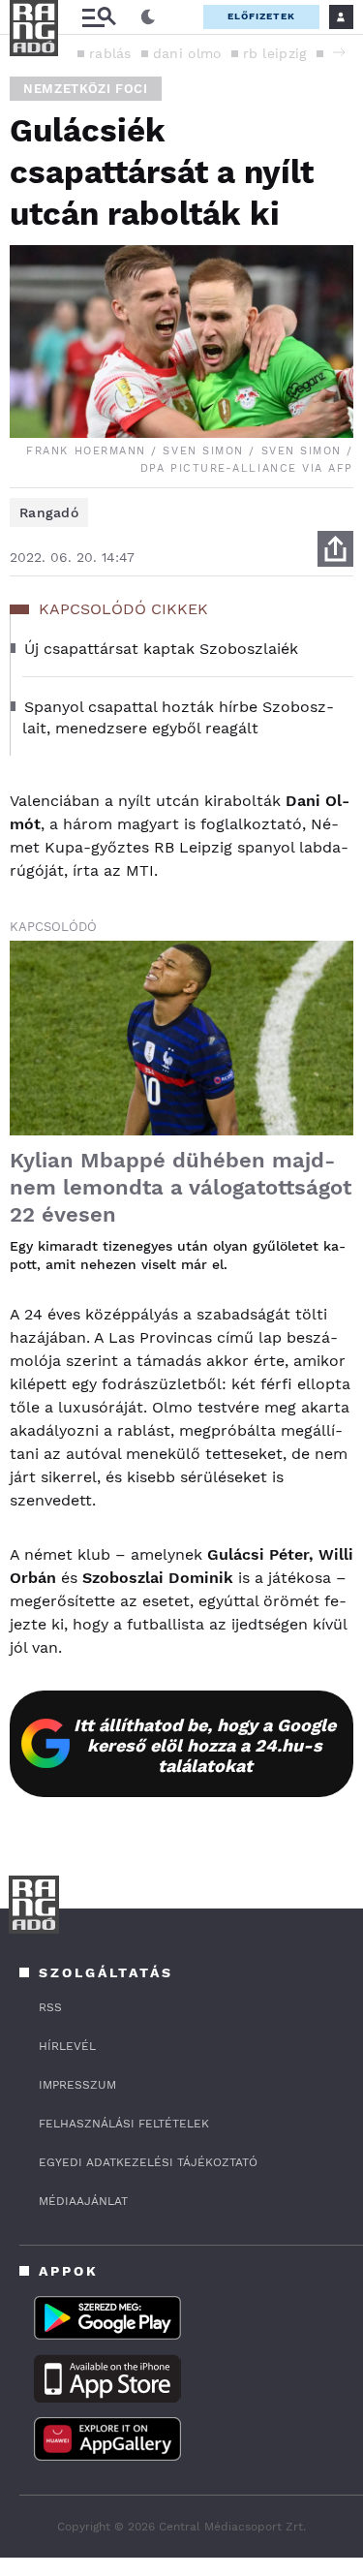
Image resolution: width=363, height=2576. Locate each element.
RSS (50, 2007)
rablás (110, 53)
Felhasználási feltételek (124, 2124)
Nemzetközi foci (86, 89)
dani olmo (187, 53)
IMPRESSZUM (77, 2085)
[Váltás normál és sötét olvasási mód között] (148, 17)
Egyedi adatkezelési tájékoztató (148, 2162)
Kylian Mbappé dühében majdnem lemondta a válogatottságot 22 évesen (181, 1187)
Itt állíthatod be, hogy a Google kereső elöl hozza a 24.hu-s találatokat (205, 1745)
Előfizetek (261, 16)
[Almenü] (99, 17)
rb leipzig (275, 53)
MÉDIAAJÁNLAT (83, 2201)
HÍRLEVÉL (67, 2046)
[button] (339, 52)
